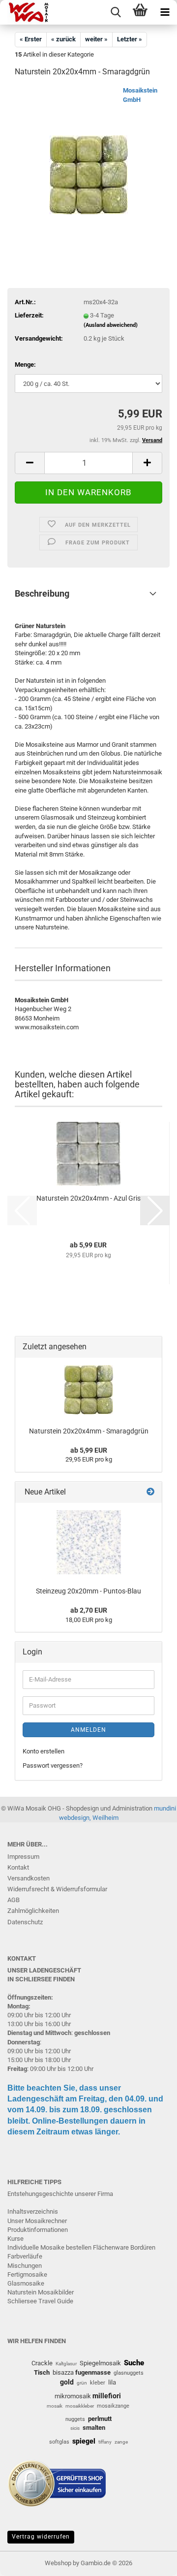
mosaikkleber (80, 2406)
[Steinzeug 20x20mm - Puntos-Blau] (89, 1542)
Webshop (58, 2563)
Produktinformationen (38, 2230)
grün (82, 2383)
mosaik (55, 2406)
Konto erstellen (44, 1751)
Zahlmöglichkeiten (33, 1911)
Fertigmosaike (27, 2274)
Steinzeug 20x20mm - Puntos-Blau (88, 1591)
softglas (59, 2442)
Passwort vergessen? (53, 1765)
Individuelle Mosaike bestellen (49, 2247)
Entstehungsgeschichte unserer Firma (60, 2194)
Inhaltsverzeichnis (33, 2211)
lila (112, 2382)
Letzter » (130, 39)
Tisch (42, 2372)
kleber (98, 2383)
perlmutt (100, 2419)
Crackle (42, 2363)
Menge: (25, 365)
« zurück (63, 39)
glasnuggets (129, 2373)
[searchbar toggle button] (116, 12)
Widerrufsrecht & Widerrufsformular (57, 1889)
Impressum (23, 1857)
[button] (29, 463)
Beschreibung (42, 593)
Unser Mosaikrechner (37, 2221)
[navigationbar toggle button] (165, 12)
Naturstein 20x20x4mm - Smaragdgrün (89, 1431)
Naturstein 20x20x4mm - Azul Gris (88, 1198)
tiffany (105, 2442)
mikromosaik (73, 2396)
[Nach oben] (150, 2561)
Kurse (15, 2239)
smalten (94, 2428)
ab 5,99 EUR (89, 1450)
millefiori (107, 2396)
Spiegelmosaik (100, 2363)
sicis (75, 2428)
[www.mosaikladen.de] (25, 12)
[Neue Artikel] (150, 1492)
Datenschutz (25, 1922)
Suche (134, 2363)
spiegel (84, 2441)
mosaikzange (113, 2406)
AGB (14, 1900)
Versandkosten (29, 1878)
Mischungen (25, 2266)
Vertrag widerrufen (41, 2537)
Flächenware (111, 2247)
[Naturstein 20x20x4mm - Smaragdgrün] (88, 160)
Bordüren (143, 2247)
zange (121, 2442)
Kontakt (18, 1867)
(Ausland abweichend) (111, 325)
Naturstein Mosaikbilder (41, 2292)
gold (67, 2382)
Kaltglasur (66, 2364)
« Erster (31, 39)
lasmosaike (28, 2283)
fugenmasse (93, 2372)
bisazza (63, 2372)
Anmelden (88, 1730)
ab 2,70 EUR (89, 1610)
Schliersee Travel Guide (40, 2301)
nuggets (75, 2419)
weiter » (96, 39)
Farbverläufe (25, 2256)
